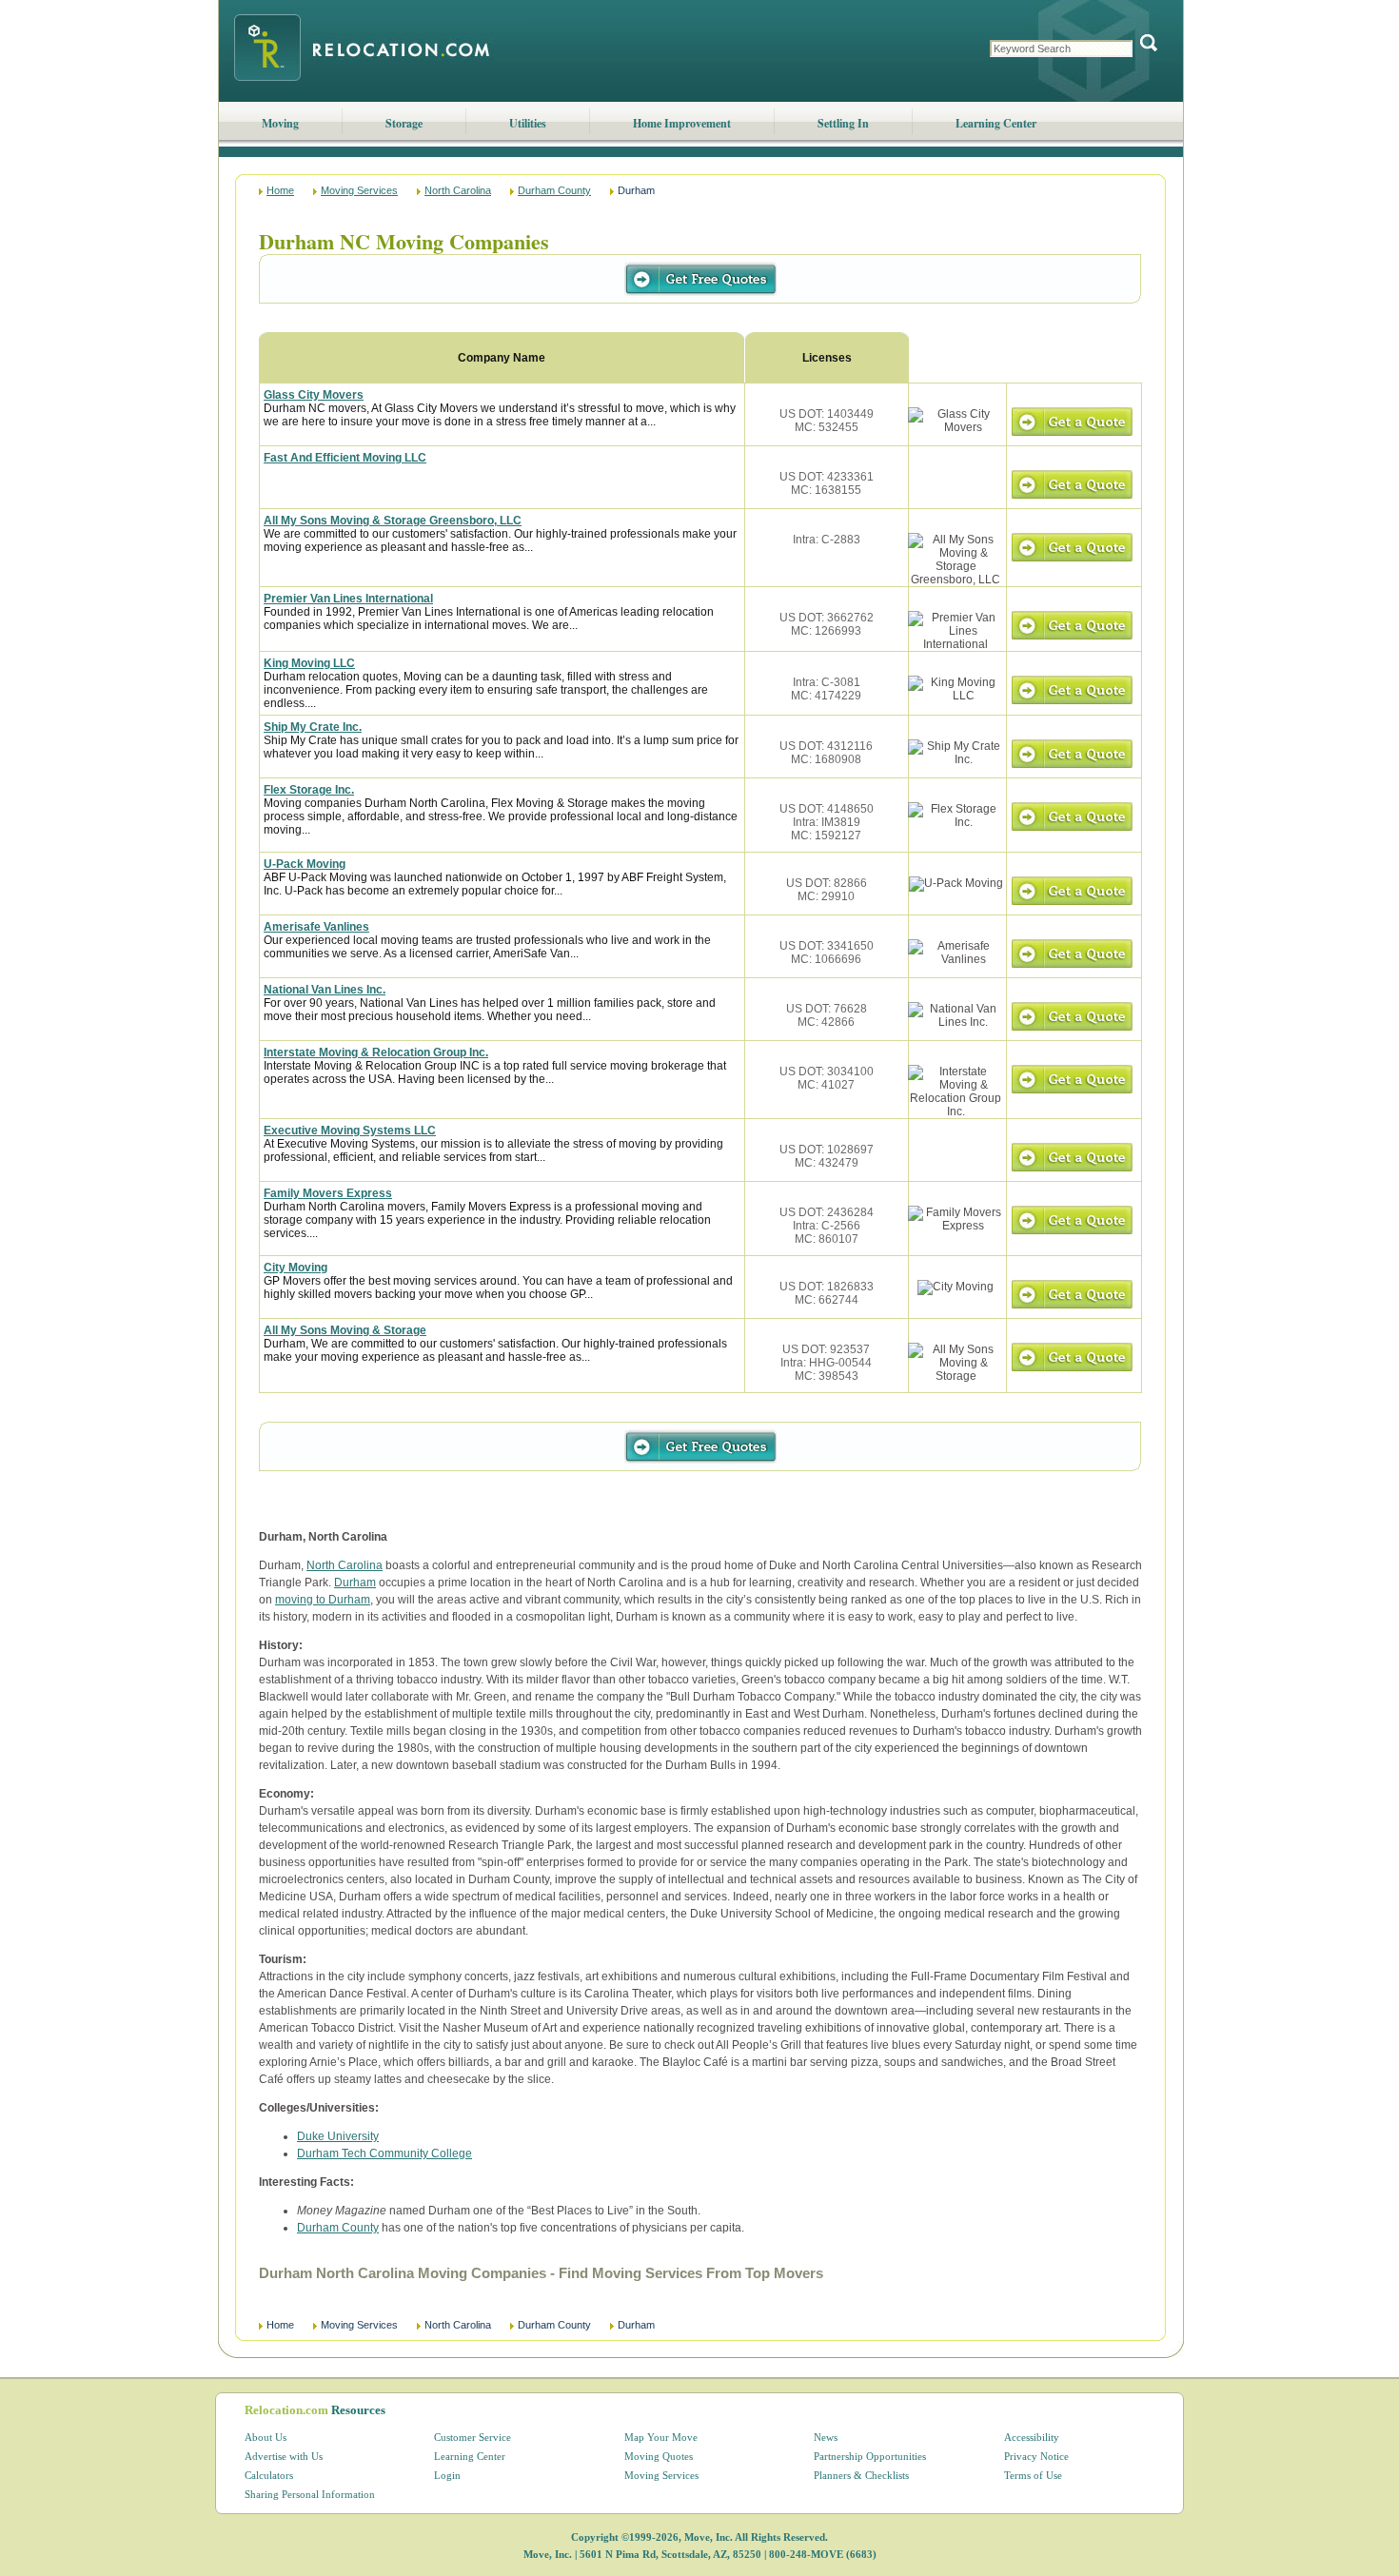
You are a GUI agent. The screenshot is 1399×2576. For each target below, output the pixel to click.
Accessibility (1032, 2437)
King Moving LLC (309, 663)
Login (447, 2475)
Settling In (843, 123)
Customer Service (473, 2437)
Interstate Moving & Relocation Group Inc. (376, 1052)
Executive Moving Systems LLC (350, 1131)
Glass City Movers (314, 395)
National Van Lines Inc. (325, 990)
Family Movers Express (328, 1193)
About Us (266, 2437)
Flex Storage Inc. (309, 790)
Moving (280, 123)
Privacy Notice (1036, 2456)
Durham (355, 1583)
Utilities (528, 123)
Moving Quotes (659, 2456)
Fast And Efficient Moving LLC (345, 458)
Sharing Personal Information (310, 2494)
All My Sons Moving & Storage (345, 1330)
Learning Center (996, 123)
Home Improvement (682, 123)
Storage (404, 123)
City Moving (296, 1268)
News (826, 2437)
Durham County (554, 190)
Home (280, 190)
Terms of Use (1033, 2475)
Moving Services (359, 190)
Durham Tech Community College (384, 2153)
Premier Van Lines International (348, 599)
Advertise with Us (284, 2456)
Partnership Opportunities (870, 2456)
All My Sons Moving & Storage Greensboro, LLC (393, 521)
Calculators (269, 2475)
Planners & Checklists (861, 2475)
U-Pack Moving (305, 864)
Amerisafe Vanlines (316, 927)
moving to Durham (323, 1600)
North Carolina (458, 190)
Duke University (338, 2136)
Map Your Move (661, 2437)
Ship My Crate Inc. (313, 727)
